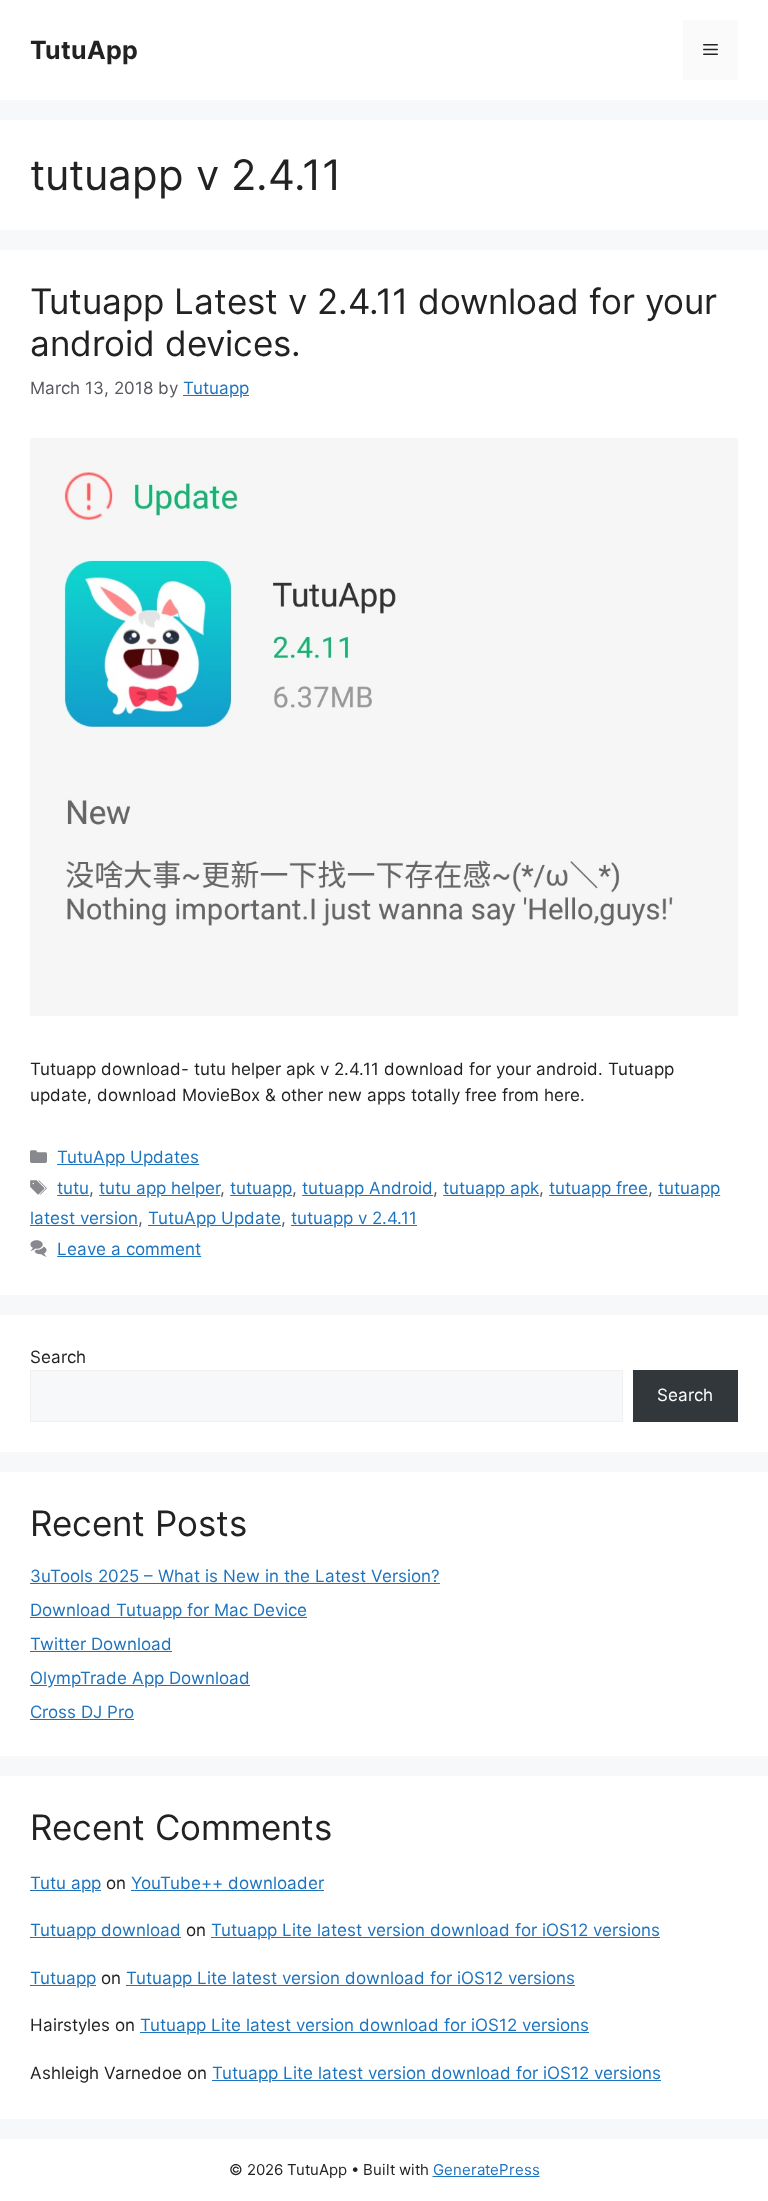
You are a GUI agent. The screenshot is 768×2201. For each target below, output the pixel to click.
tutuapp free (598, 1188)
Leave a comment (129, 1249)
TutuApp (84, 50)
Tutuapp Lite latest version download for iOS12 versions (435, 1930)
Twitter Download (101, 1644)
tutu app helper (159, 1188)
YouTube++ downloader (227, 1883)
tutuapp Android (367, 1188)
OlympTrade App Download (140, 1678)
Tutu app (65, 1883)
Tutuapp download (105, 1930)
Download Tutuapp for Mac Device (168, 1610)
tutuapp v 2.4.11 (354, 1218)
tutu (73, 1188)
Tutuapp (63, 1978)
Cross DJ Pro (82, 1712)
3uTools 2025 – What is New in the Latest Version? (235, 1576)
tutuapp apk (491, 1188)
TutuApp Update (214, 1218)
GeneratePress (486, 2169)
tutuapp (261, 1188)
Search (58, 1357)
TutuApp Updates (128, 1157)
